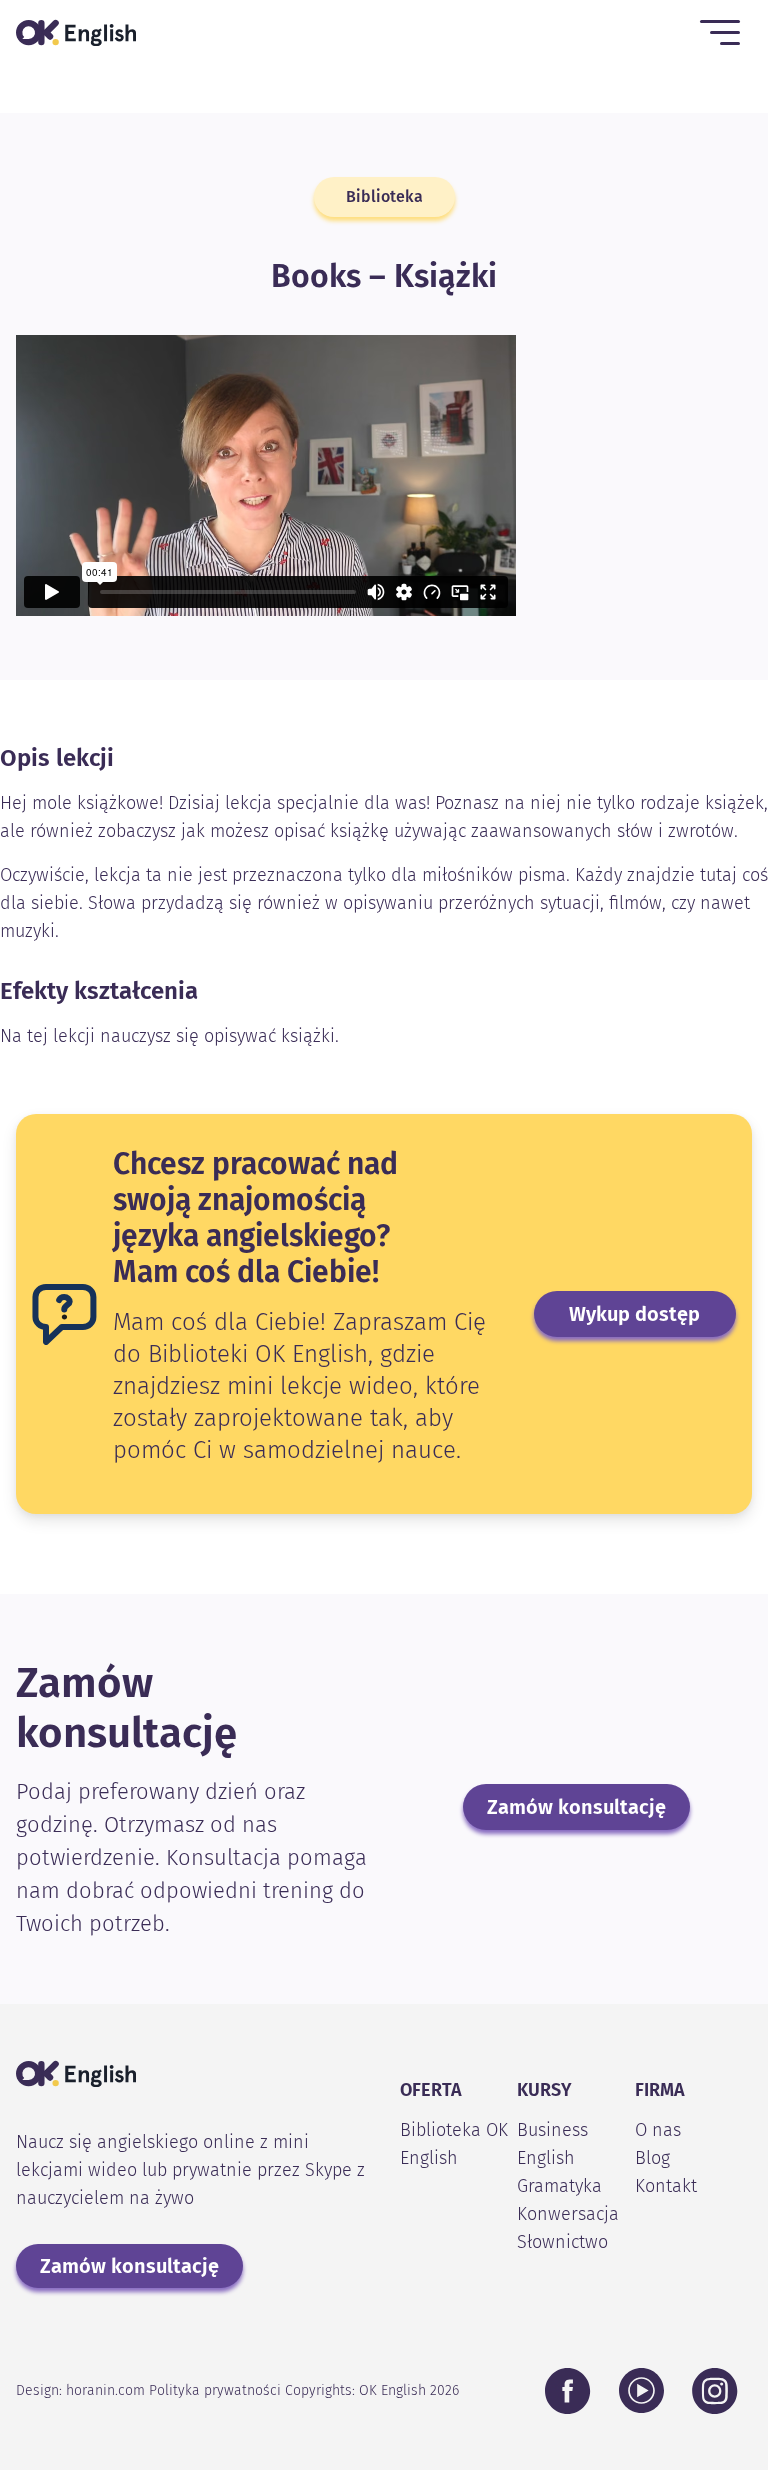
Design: (80, 2390)
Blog (652, 2158)
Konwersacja (568, 2214)
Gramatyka (559, 2186)
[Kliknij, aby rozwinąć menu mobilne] (720, 32)
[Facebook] (568, 2391)
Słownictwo (562, 2242)
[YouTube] (641, 2390)
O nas (658, 2130)
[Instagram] (715, 2391)
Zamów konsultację (576, 1807)
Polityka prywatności (215, 2390)
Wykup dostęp (634, 1314)
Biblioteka (384, 196)
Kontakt (666, 2186)
